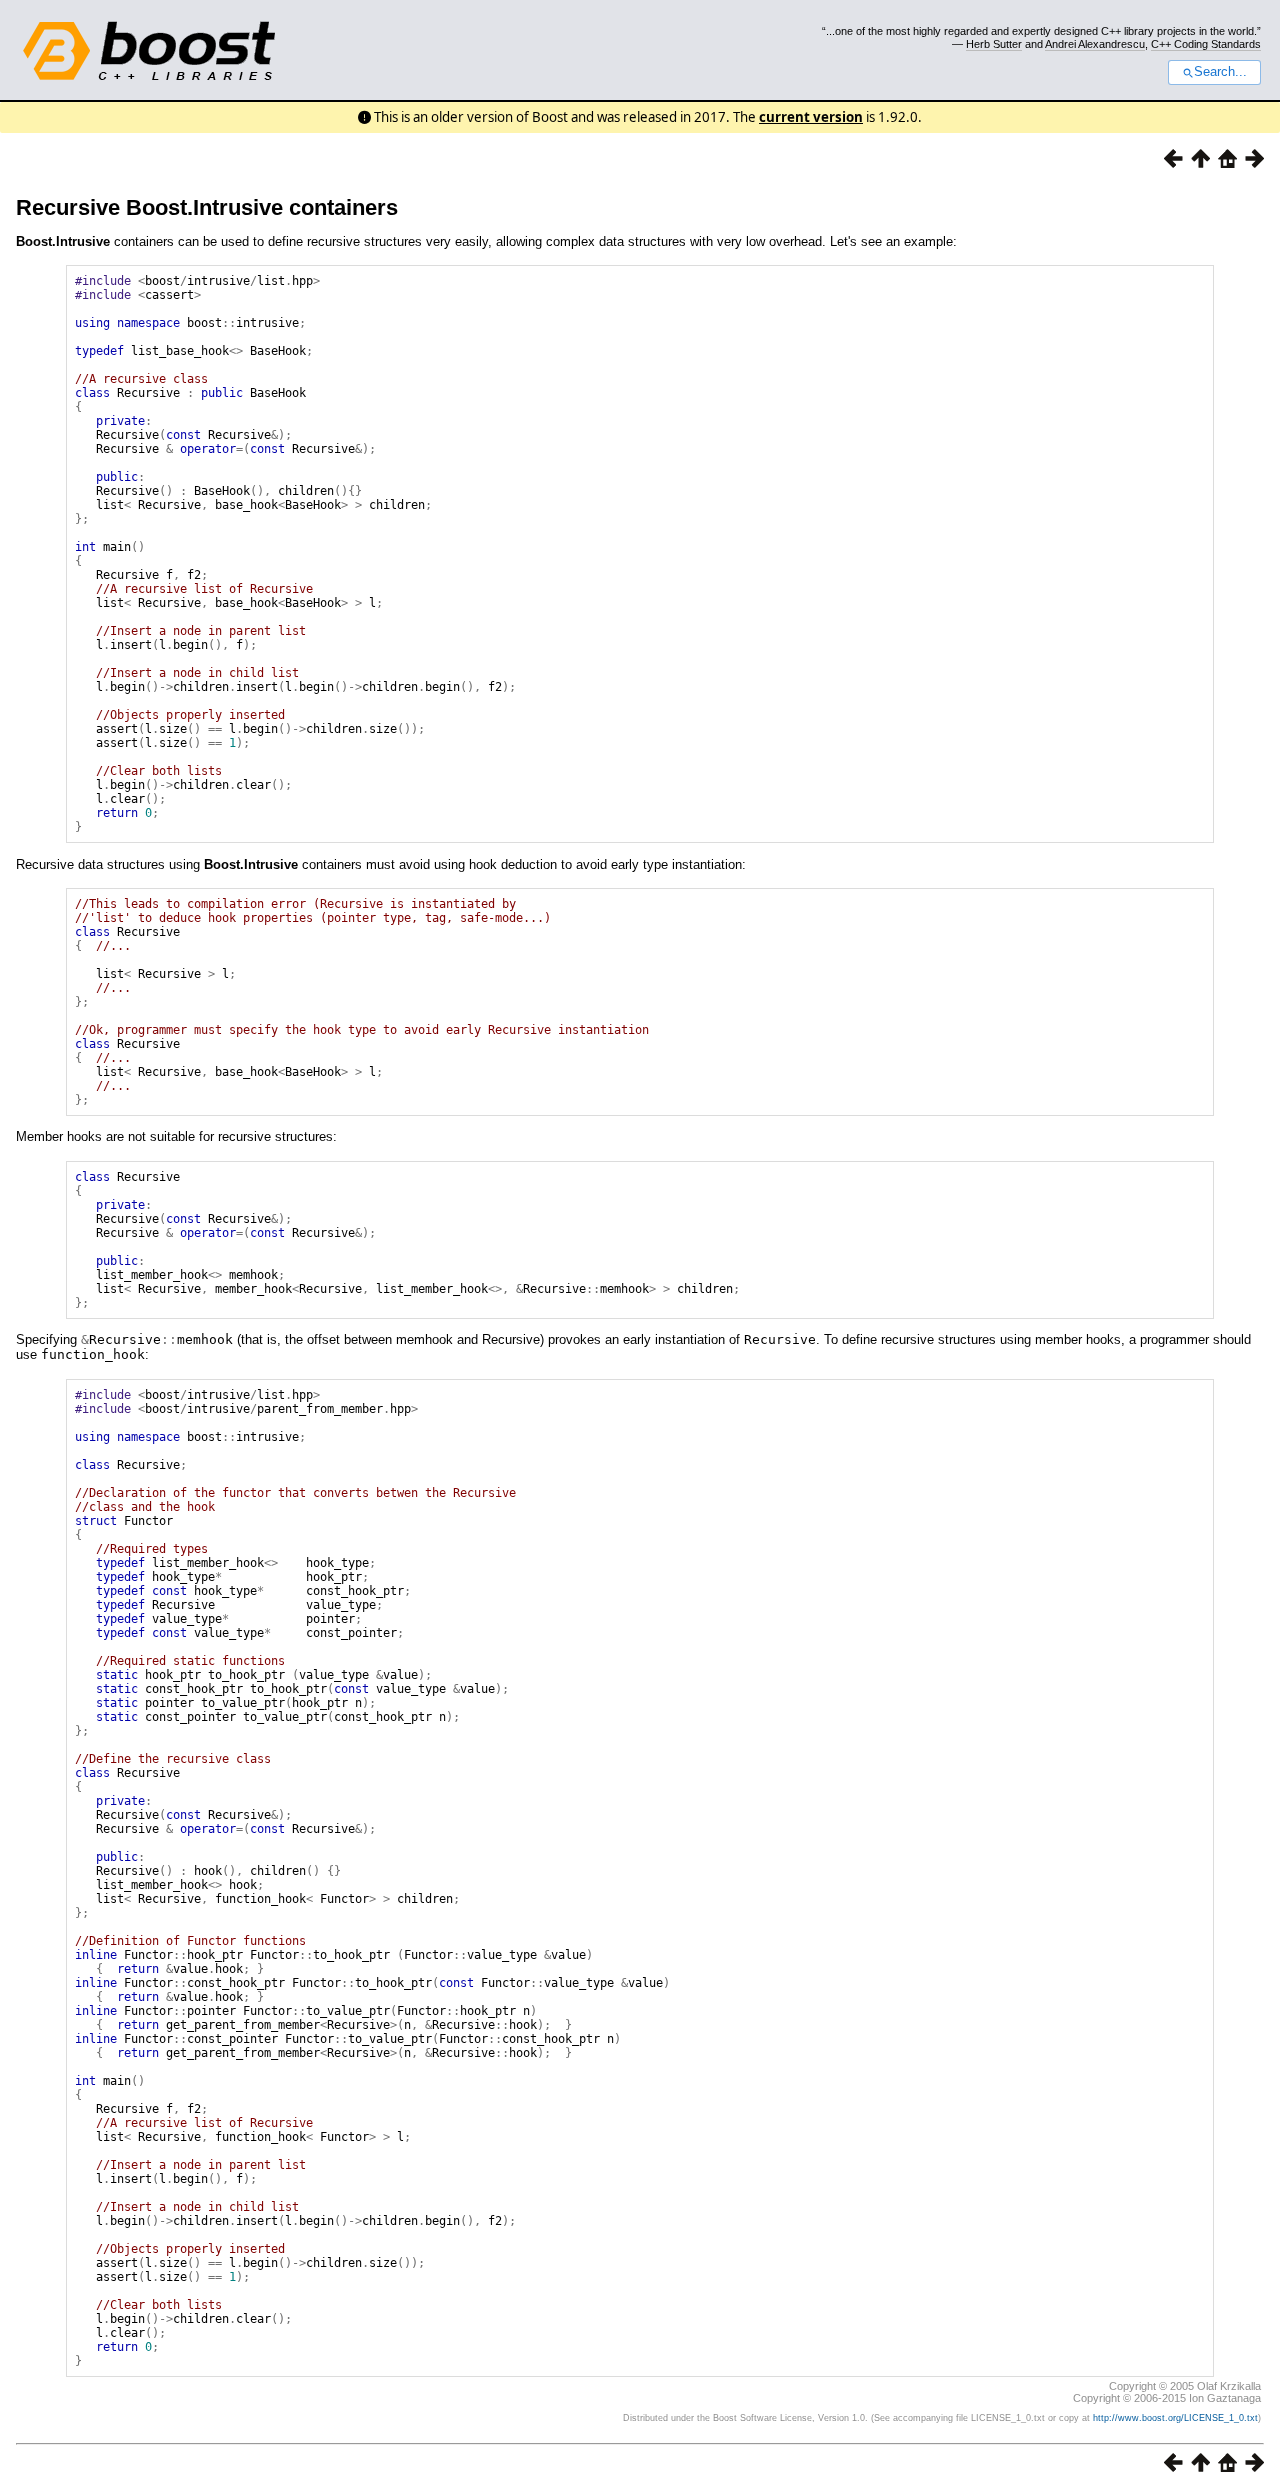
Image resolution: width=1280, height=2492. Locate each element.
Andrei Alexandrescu (1095, 44)
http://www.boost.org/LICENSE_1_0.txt (1175, 2418)
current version (811, 117)
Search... (1220, 72)
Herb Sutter (994, 44)
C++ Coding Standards (1206, 44)
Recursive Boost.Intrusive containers (207, 207)
